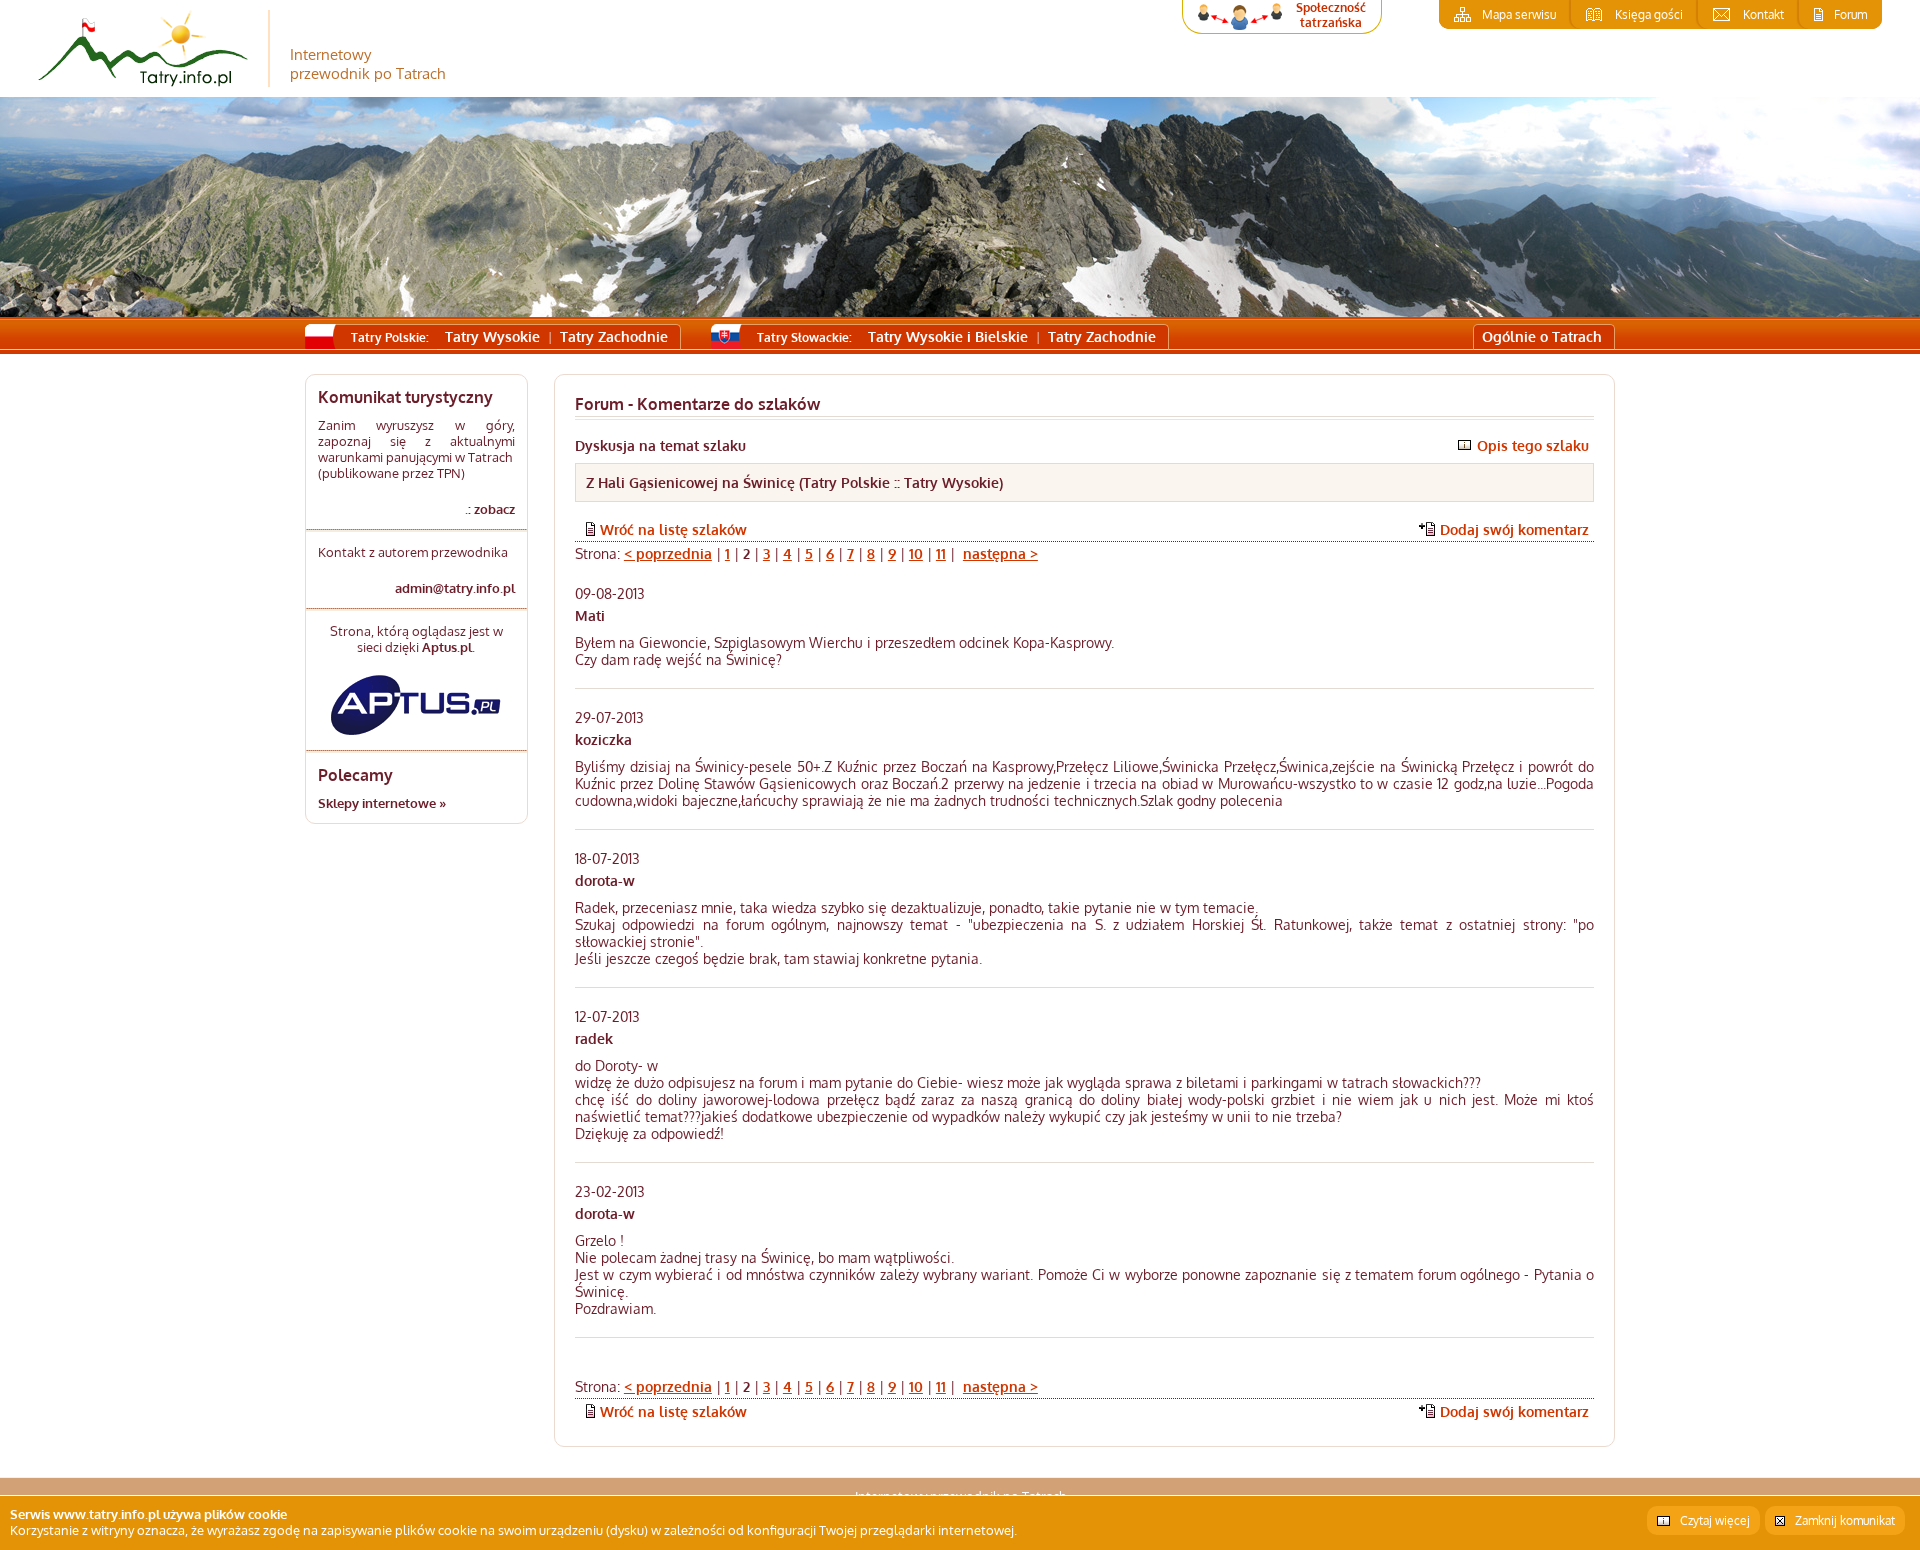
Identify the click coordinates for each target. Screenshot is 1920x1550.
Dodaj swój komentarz (1514, 529)
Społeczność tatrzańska (1331, 15)
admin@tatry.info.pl (455, 588)
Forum (1850, 14)
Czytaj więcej (1715, 1520)
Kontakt (1763, 14)
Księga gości (1649, 14)
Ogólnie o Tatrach (1542, 336)
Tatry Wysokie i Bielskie (948, 336)
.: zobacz (490, 509)
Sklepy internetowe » (382, 803)
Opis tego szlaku (1533, 445)
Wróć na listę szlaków (673, 529)
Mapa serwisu (1519, 14)
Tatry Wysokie (492, 336)
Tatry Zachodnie (614, 336)
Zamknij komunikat (1845, 1520)
